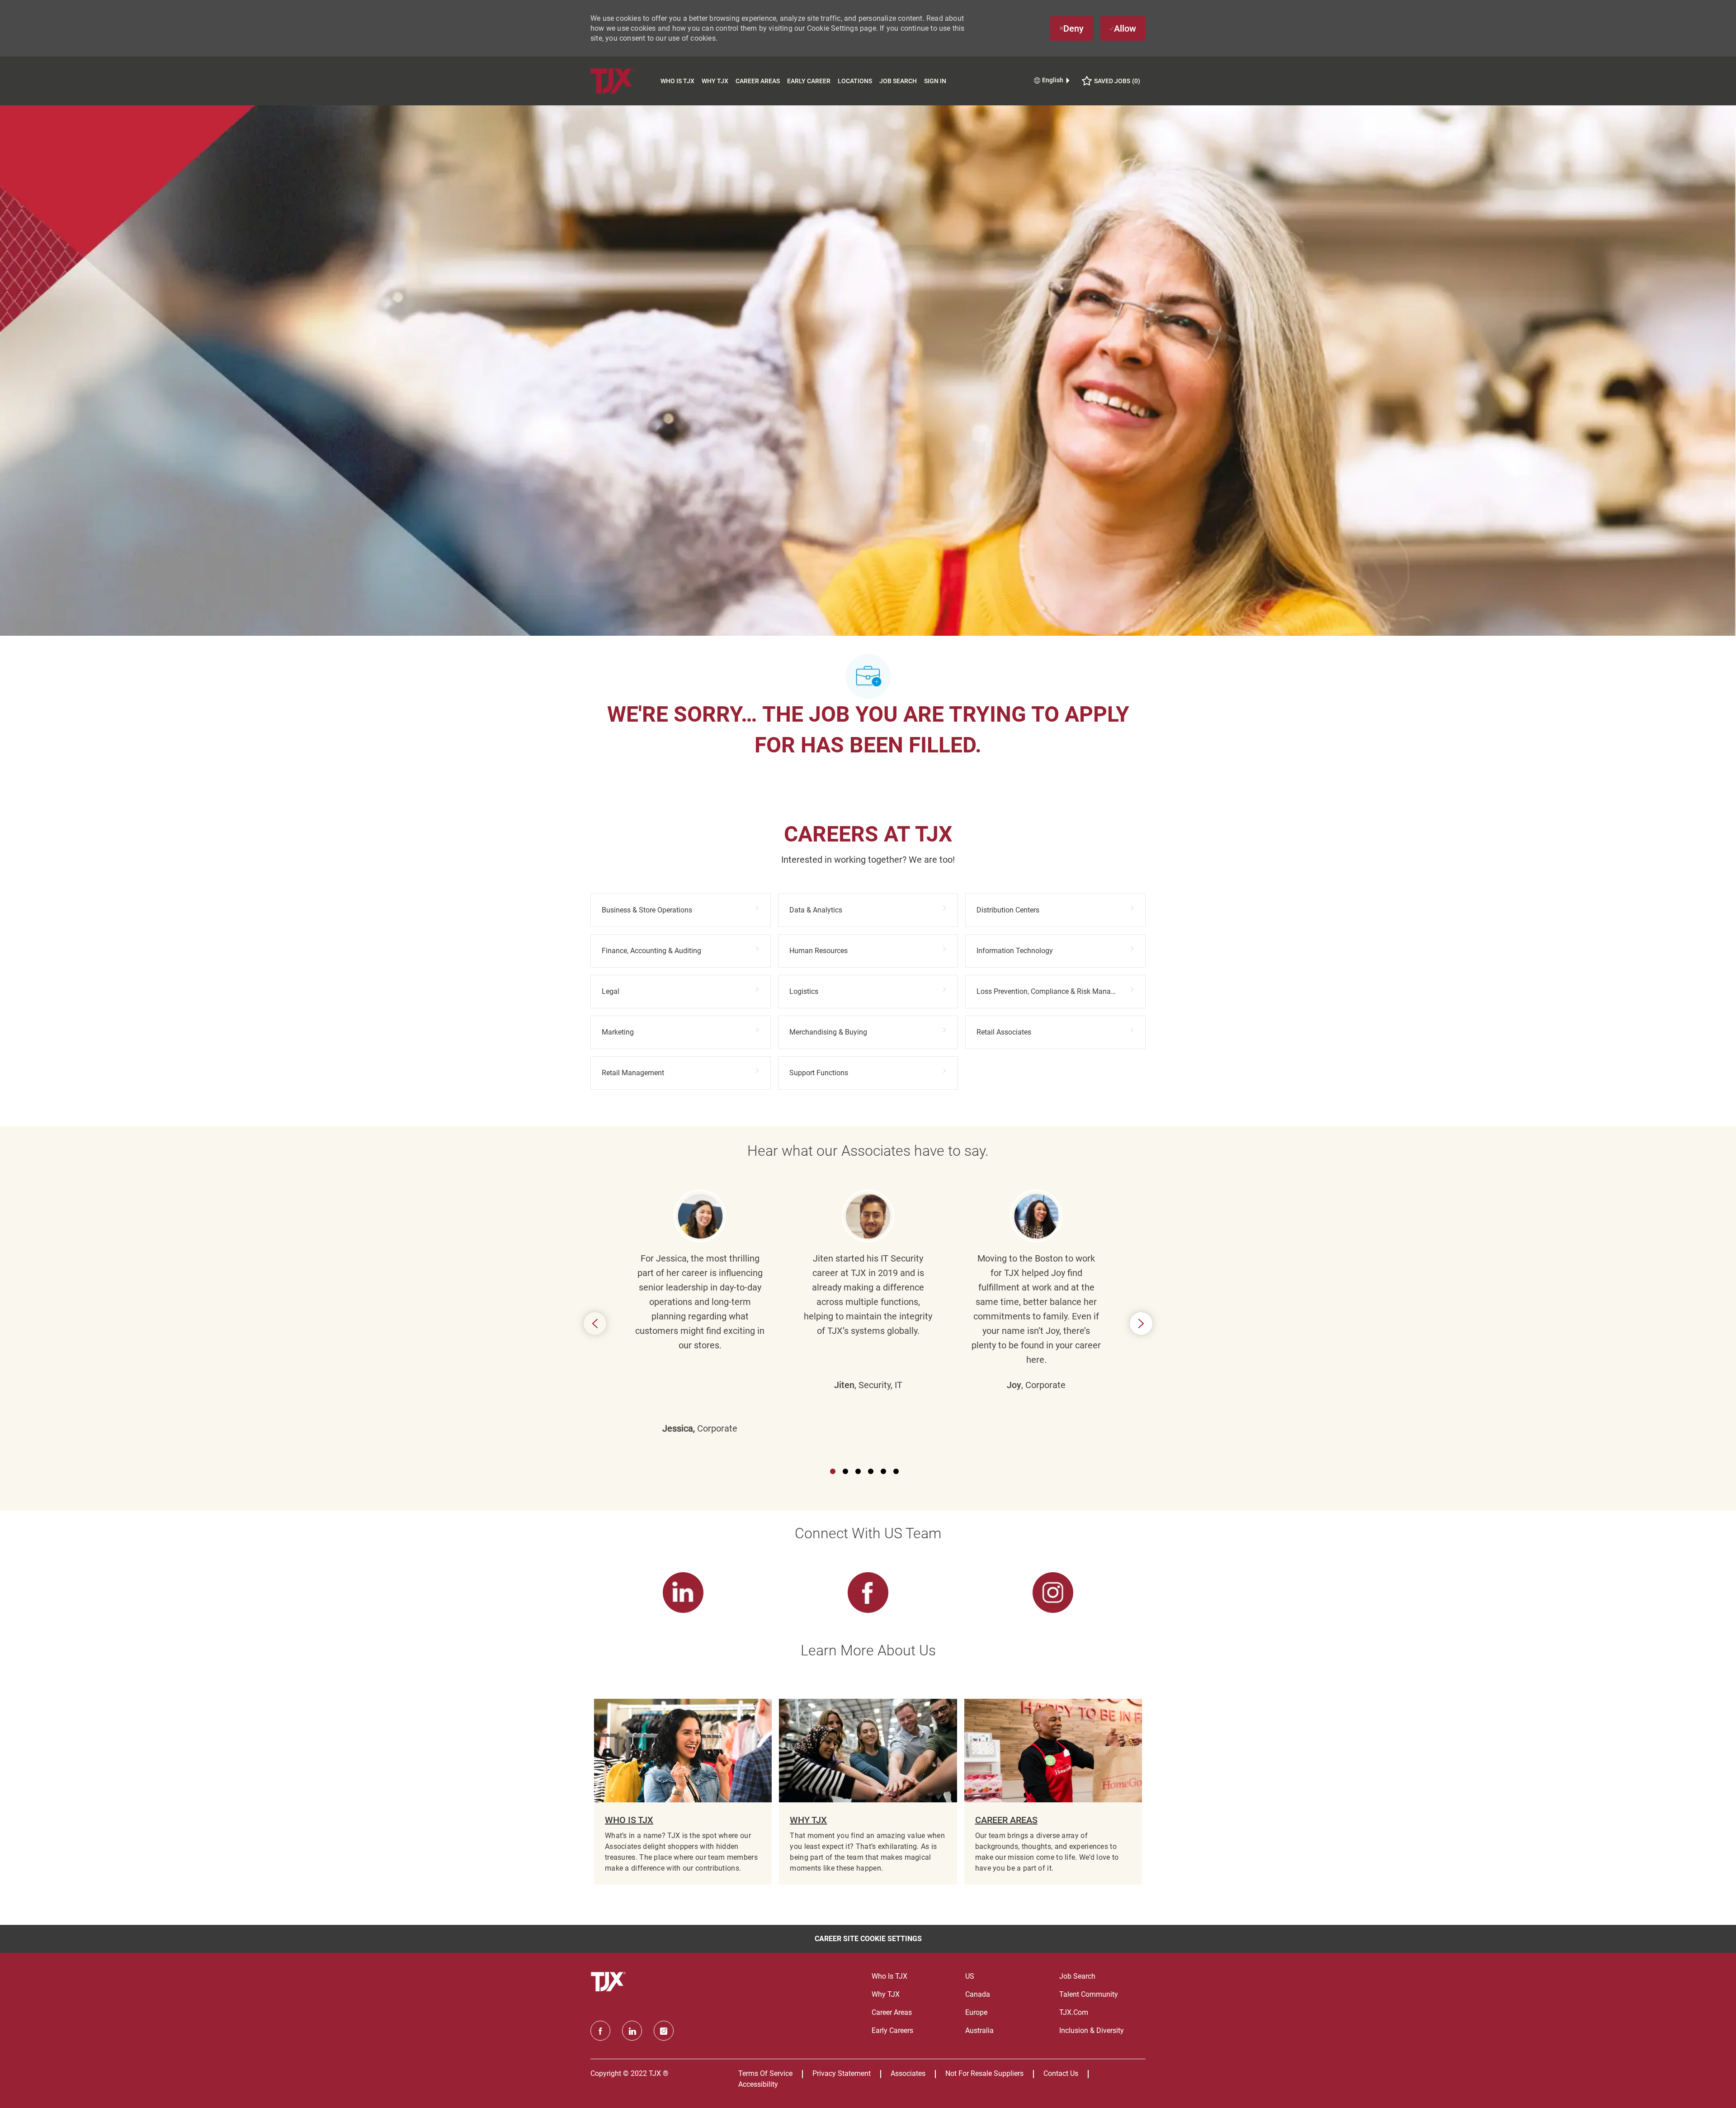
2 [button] (845, 1471)
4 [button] (871, 1471)
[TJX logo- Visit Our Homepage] (609, 1982)
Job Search (898, 81)
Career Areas (758, 81)
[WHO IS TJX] (683, 1792)
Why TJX (715, 81)
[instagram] (664, 2031)
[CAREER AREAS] (1053, 1792)
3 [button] (858, 1471)
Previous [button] (595, 1323)
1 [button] (833, 1471)
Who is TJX (677, 81)
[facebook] (600, 2031)
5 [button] (883, 1471)
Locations (855, 81)
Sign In (935, 81)
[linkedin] (632, 2031)
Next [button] (1141, 1323)
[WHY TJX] (868, 1792)
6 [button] (896, 1471)
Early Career (809, 81)
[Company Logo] (624, 81)
